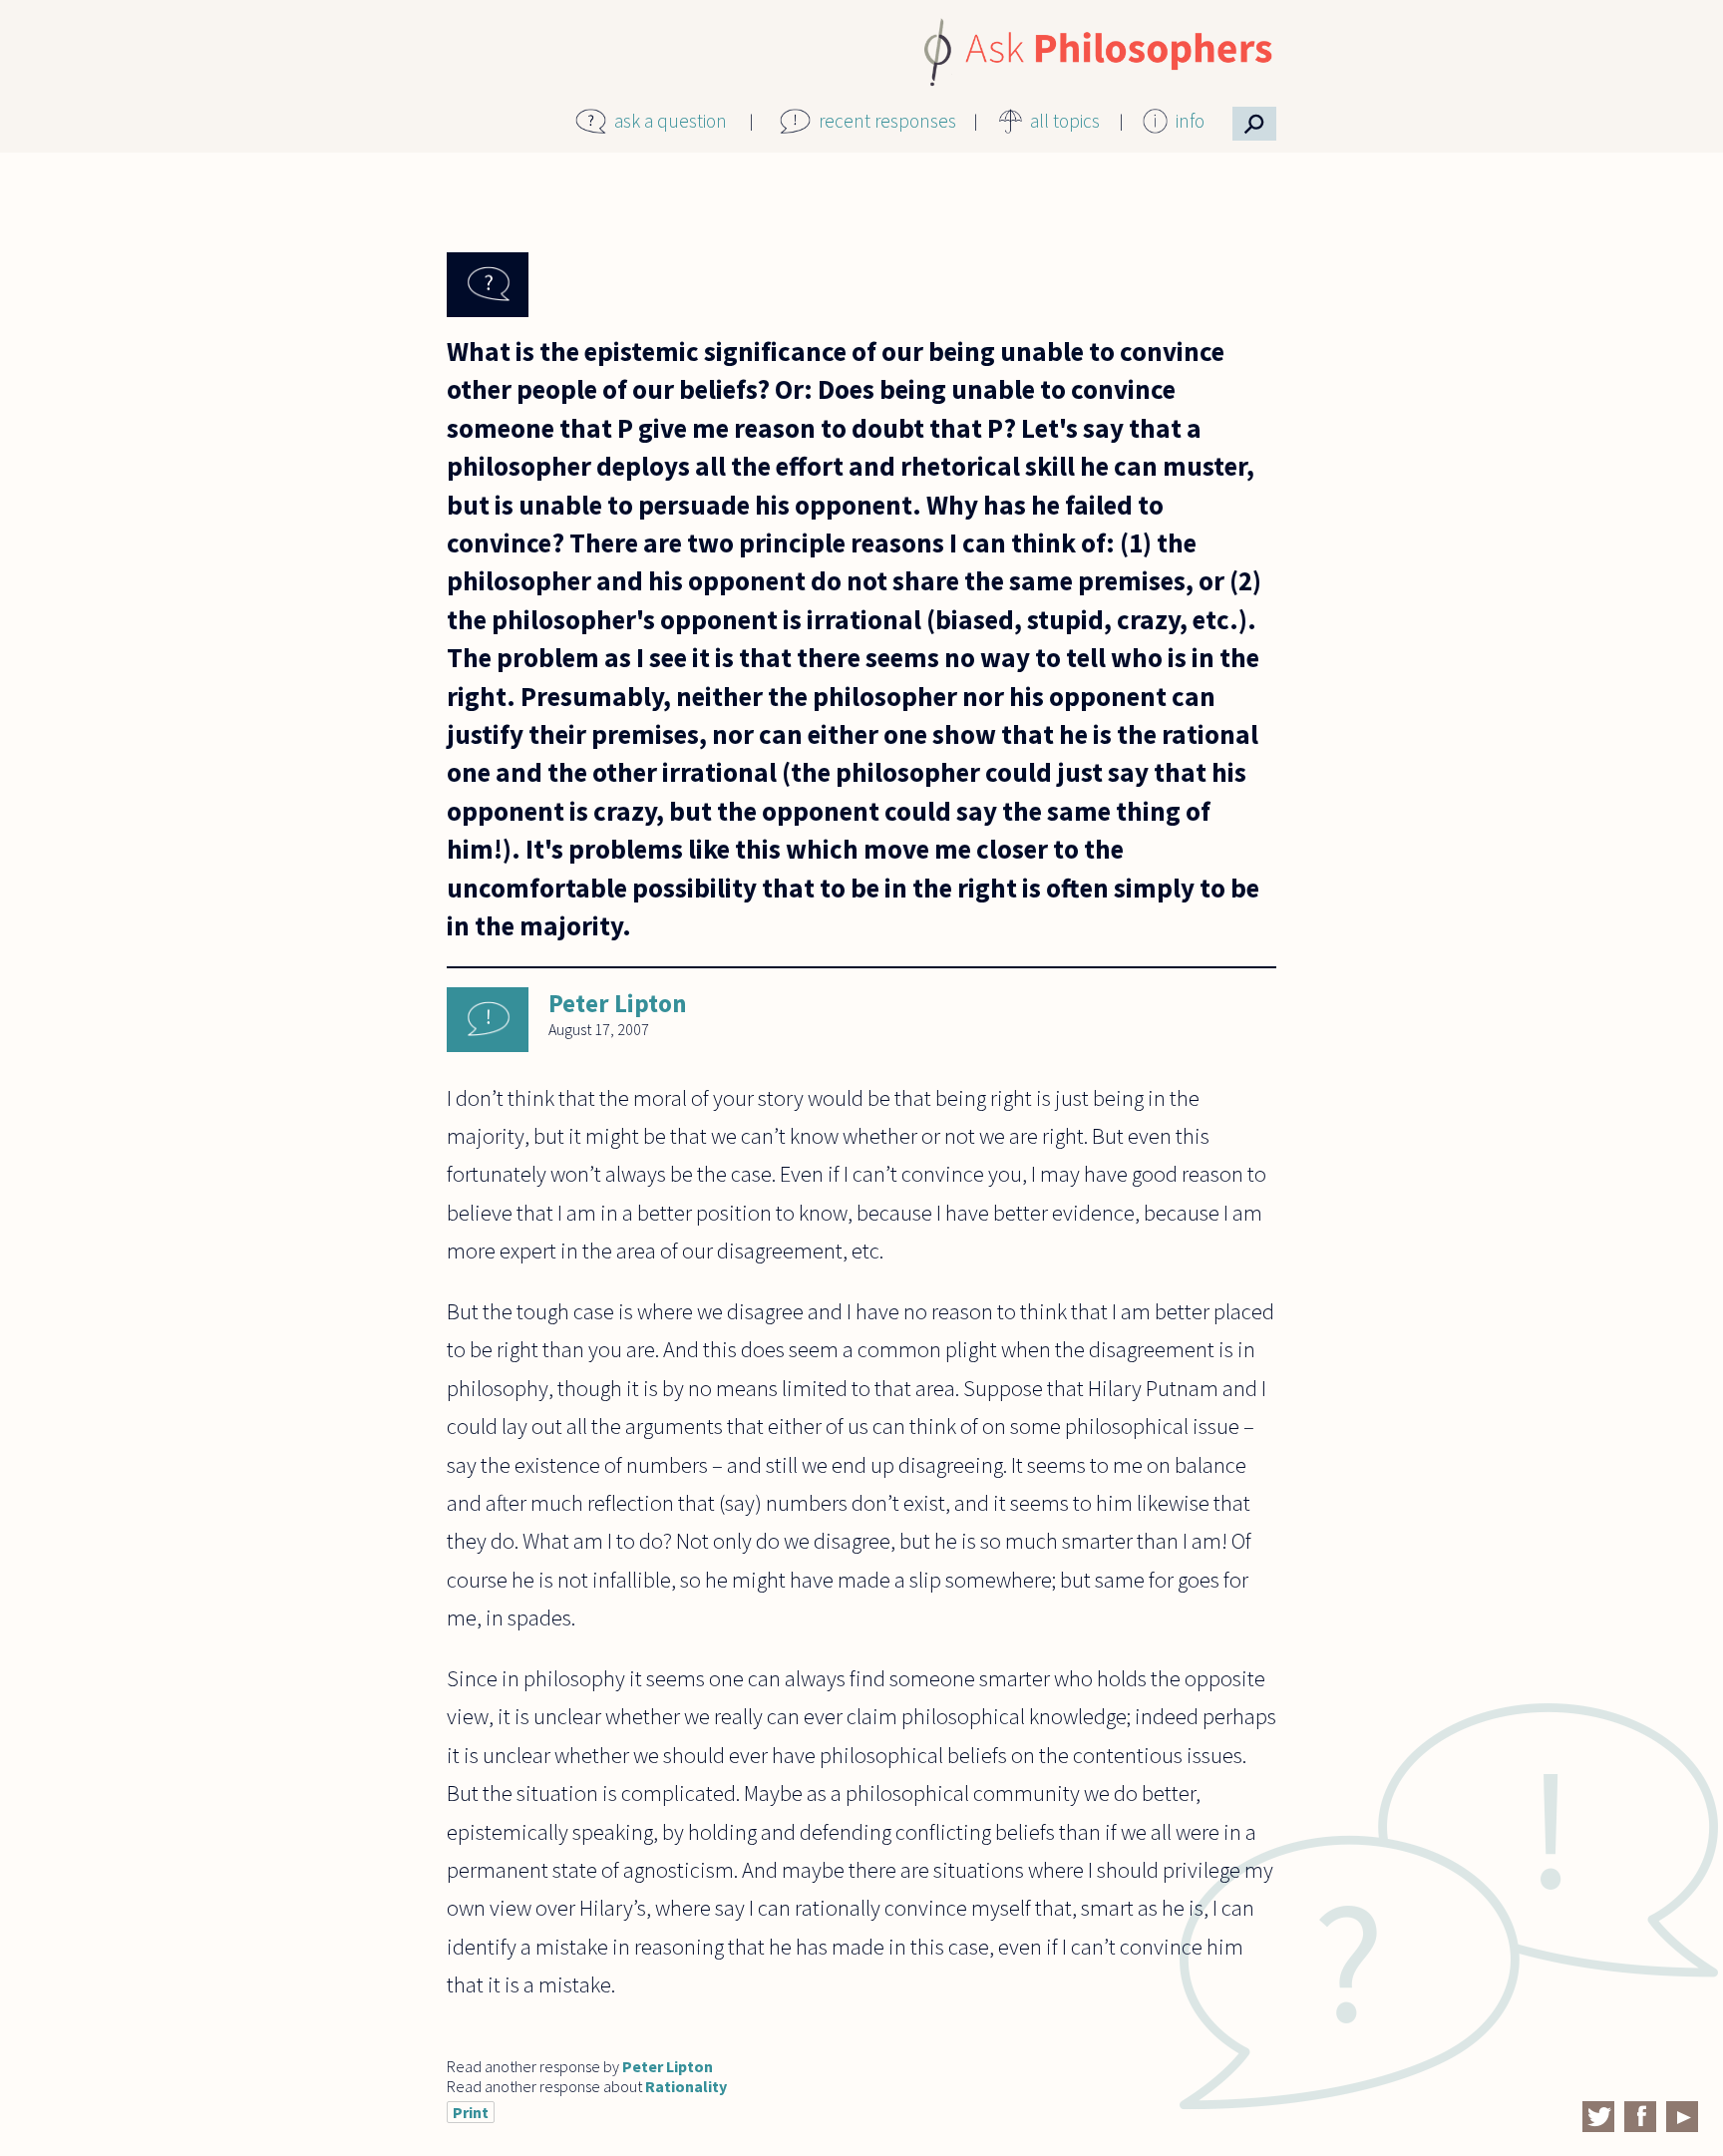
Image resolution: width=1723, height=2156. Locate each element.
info (1190, 121)
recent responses (887, 121)
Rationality (686, 2086)
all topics (1065, 121)
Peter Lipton (618, 1003)
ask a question (671, 121)
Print (471, 2112)
